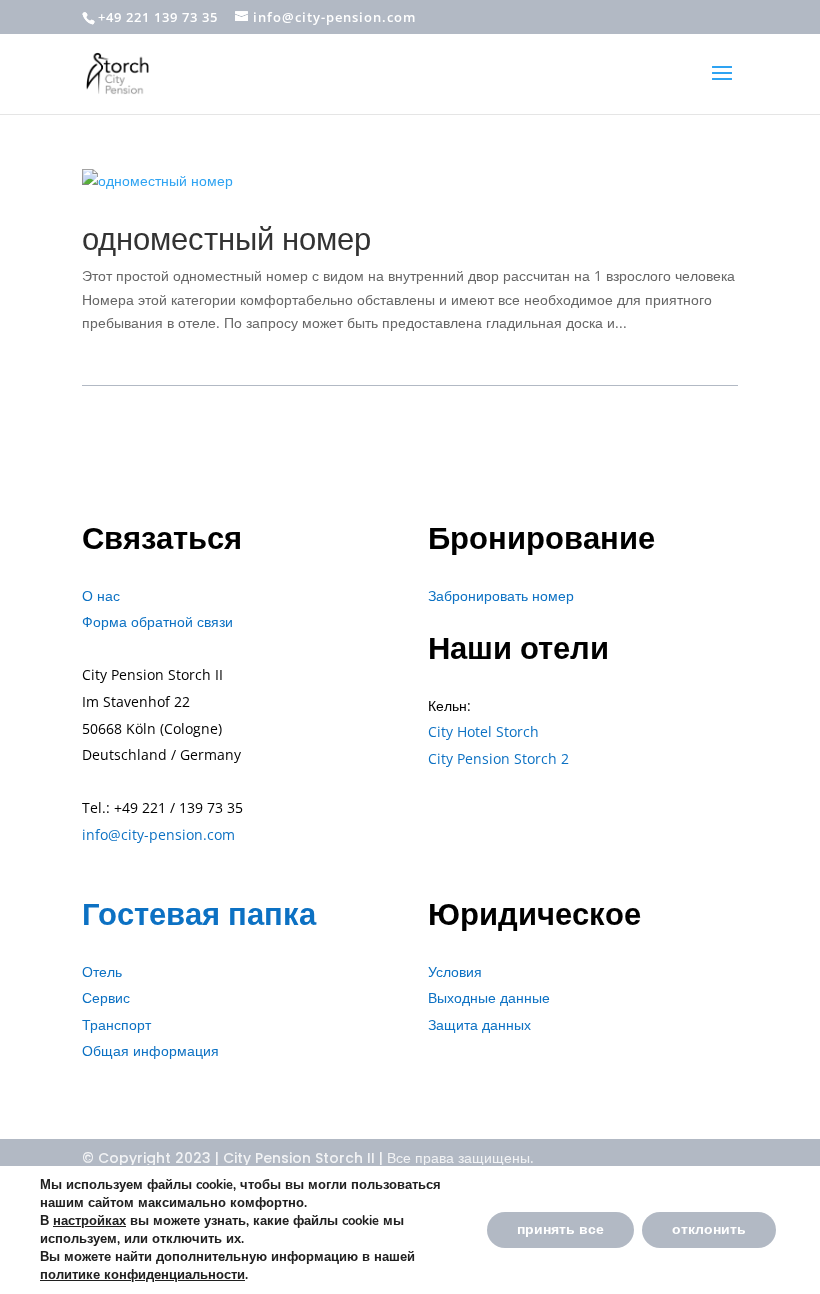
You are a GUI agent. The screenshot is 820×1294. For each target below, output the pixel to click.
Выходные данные (489, 997)
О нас (101, 595)
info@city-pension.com (158, 834)
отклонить (709, 1229)
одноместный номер (226, 238)
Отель (102, 971)
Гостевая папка (199, 913)
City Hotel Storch (483, 731)
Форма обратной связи (157, 621)
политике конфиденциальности (142, 1275)
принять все (560, 1229)
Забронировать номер (501, 595)
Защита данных (479, 1024)
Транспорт (116, 1024)
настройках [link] (89, 1221)
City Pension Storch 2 (498, 758)
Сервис (106, 997)
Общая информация (150, 1050)
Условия (455, 971)
